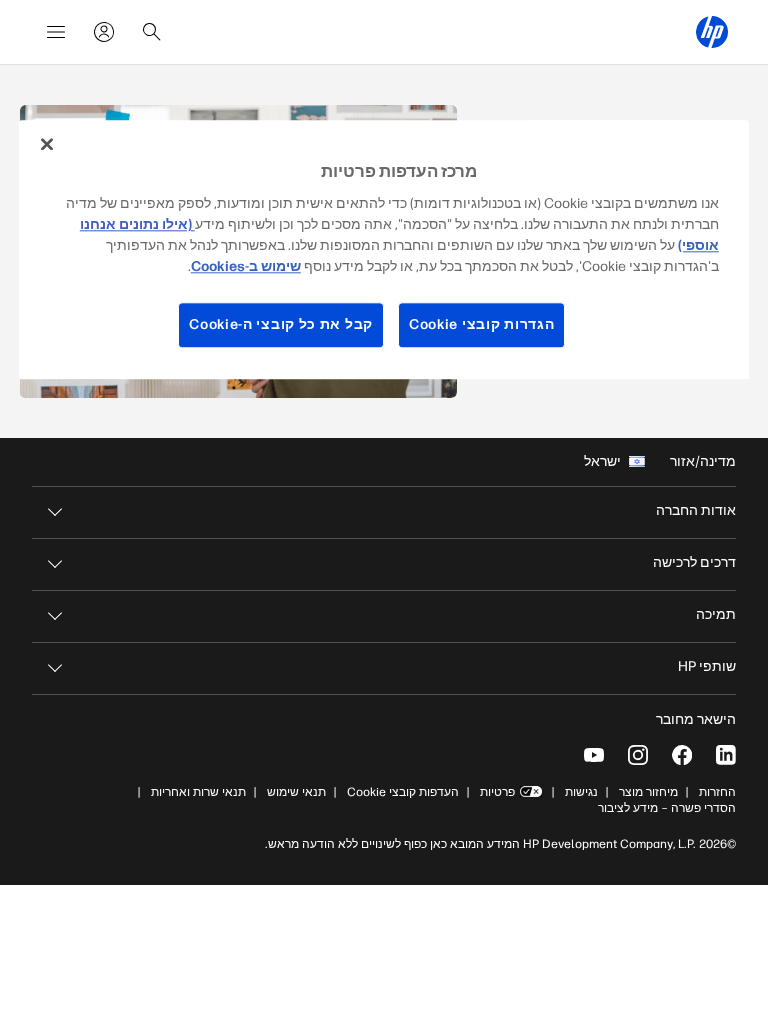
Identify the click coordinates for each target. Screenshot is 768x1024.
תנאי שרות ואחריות (197, 792)
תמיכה (716, 614)
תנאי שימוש (296, 792)
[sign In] (104, 32)
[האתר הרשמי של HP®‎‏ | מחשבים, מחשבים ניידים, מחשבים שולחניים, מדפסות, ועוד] (712, 32)
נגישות (581, 792)
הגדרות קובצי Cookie (481, 324)
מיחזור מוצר (648, 792)
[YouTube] (594, 755)
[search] (152, 32)
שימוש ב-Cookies (246, 266)
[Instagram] (638, 755)
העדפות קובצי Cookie (403, 792)
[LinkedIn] (726, 755)
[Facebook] (682, 755)
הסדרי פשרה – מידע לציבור (667, 808)
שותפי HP (707, 666)
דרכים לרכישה (694, 562)
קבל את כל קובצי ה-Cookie (281, 324)
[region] (384, 249)
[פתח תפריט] (56, 32)
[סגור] (47, 144)
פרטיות (497, 792)
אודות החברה (696, 510)
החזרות (717, 792)
